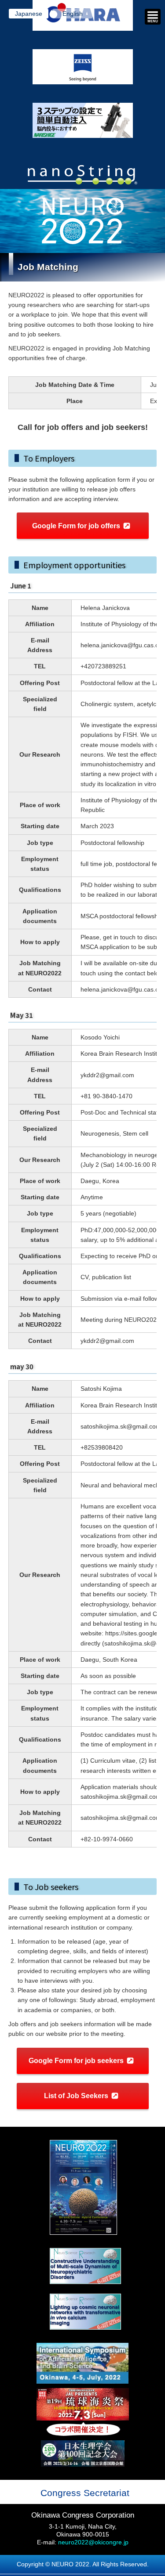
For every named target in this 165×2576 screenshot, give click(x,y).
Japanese (29, 14)
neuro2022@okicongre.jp (93, 2542)
